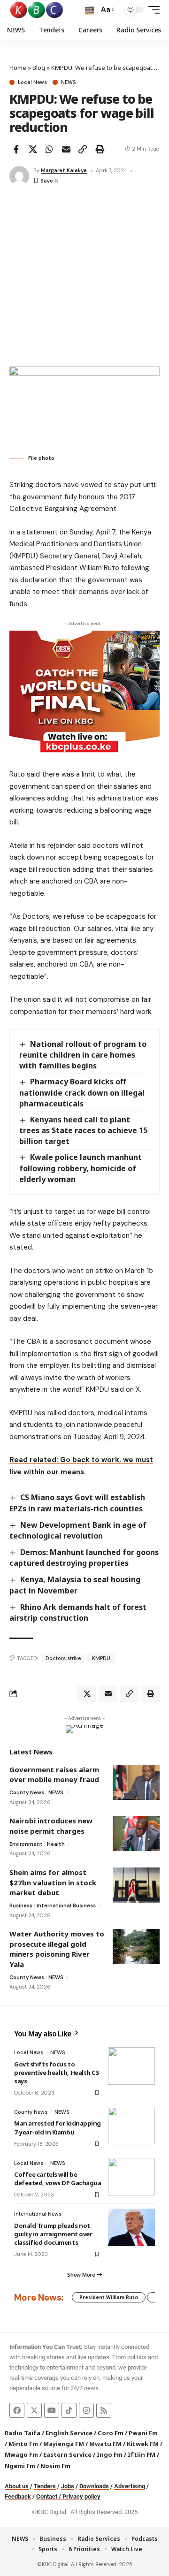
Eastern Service (67, 2454)
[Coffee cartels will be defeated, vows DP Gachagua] (131, 2177)
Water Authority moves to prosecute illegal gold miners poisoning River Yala (57, 1949)
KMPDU (101, 1658)
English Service (69, 2433)
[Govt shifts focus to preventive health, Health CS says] (131, 2066)
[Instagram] (86, 2410)
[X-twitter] (34, 2410)
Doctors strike (63, 1658)
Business (21, 1905)
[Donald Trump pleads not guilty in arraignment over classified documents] (131, 2227)
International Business (66, 1905)
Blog (39, 68)
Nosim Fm (55, 2466)
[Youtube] (52, 2410)
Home (18, 68)
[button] (89, 10)
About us (17, 2486)
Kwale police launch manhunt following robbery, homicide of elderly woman (81, 1168)
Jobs (68, 2486)
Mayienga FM (64, 2444)
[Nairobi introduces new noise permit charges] (136, 1833)
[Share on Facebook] (16, 149)
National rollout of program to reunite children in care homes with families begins (83, 1055)
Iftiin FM (142, 2454)
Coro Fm (111, 2433)
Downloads (94, 2486)
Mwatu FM (105, 2444)
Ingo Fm (110, 2454)
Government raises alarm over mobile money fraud (54, 1775)
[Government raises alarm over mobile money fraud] (136, 1782)
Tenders (45, 2486)
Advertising (130, 2486)
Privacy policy (81, 2496)
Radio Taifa (23, 2433)
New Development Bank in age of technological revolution (78, 1530)
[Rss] (104, 2410)
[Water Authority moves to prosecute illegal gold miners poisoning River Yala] (136, 1947)
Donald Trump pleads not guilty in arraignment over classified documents (53, 2234)
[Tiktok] (69, 2410)
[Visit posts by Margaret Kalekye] (19, 176)
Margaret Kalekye (64, 170)
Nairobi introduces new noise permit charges (51, 1826)
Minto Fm (23, 2444)
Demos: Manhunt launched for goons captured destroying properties (84, 1558)
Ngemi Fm (20, 2466)
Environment (26, 1844)
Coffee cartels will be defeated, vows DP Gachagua (58, 2179)
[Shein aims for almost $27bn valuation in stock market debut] (136, 1885)
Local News (32, 82)
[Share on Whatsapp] (49, 149)
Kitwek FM (143, 2444)
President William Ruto (109, 2297)
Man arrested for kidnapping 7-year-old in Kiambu (58, 2127)
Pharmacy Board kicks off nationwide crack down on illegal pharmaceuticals (82, 1092)
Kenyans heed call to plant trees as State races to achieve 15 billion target (83, 1130)
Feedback (18, 2496)
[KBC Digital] (37, 10)
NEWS (68, 82)
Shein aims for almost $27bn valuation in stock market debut (53, 1882)
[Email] (66, 149)
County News (27, 1792)
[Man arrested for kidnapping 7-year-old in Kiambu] (131, 2126)
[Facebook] (17, 2410)
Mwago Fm (21, 2454)
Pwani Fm (143, 2433)
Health (56, 1844)
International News (38, 2214)
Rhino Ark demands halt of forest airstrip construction (78, 1612)
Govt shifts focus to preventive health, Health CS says (57, 2073)
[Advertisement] (84, 277)
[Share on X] (33, 149)
